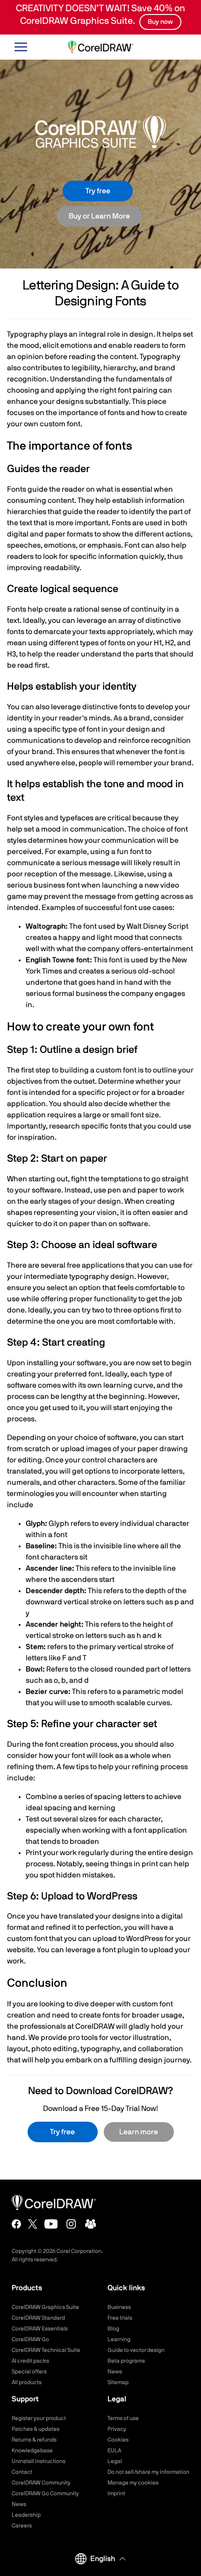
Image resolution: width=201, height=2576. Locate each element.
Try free (98, 191)
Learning (119, 2339)
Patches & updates (36, 2429)
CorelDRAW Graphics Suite (45, 2307)
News (115, 2371)
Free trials (120, 2318)
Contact (22, 2472)
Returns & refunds (34, 2440)
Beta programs (126, 2361)
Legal (115, 2461)
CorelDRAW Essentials (40, 2329)
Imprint (116, 2493)
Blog (113, 2329)
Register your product (39, 2418)
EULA (114, 2450)
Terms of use (123, 2418)
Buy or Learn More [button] (99, 216)
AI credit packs (30, 2361)
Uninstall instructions (39, 2461)
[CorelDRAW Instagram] (71, 2224)
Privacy (117, 2429)
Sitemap (118, 2382)
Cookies (118, 2440)
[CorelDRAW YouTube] (51, 2224)
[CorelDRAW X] (33, 2224)
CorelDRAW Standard (38, 2318)
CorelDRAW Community (41, 2483)
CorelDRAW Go (30, 2339)
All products (27, 2382)
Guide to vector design (136, 2350)
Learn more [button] (139, 2132)
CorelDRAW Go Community (45, 2493)
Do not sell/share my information (148, 2472)
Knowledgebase (32, 2450)
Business (119, 2307)
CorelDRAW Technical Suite (46, 2350)
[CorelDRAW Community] (91, 2224)
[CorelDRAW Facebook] (16, 2224)
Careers (22, 2526)
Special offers (29, 2371)
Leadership (26, 2515)
